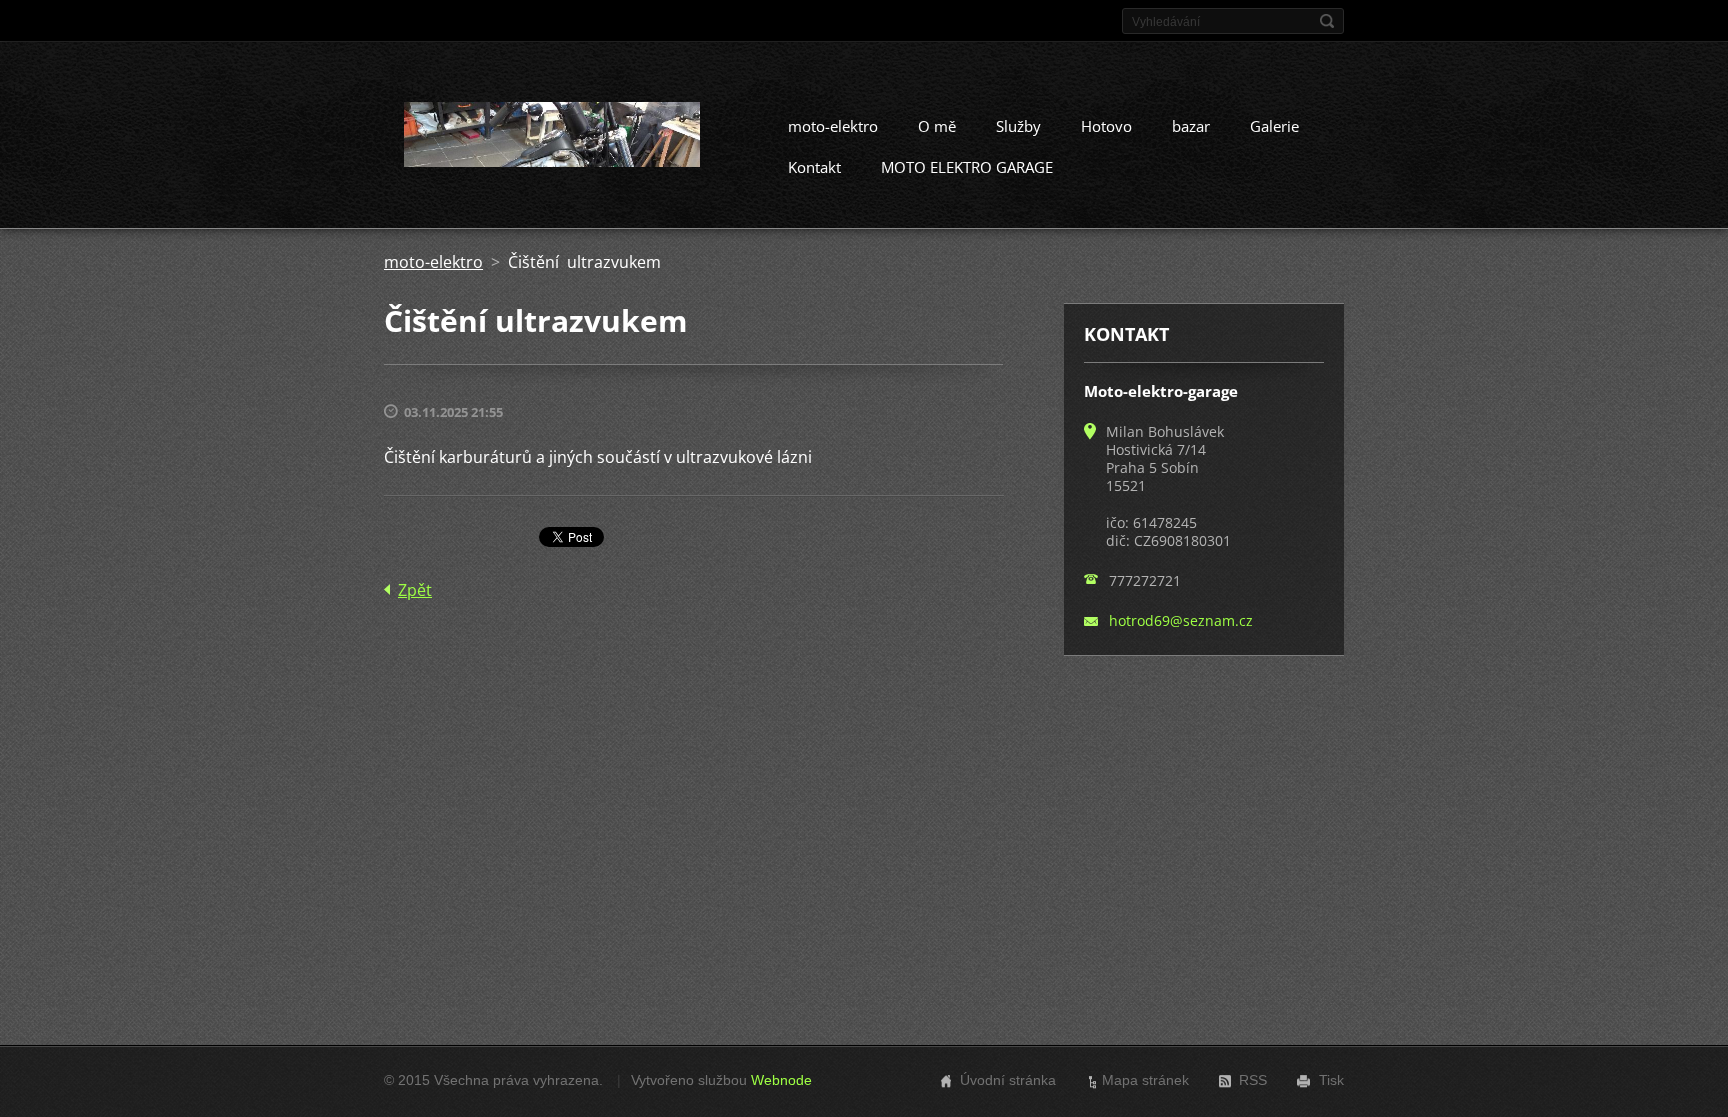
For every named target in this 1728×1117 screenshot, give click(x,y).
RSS (1253, 1080)
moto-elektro (833, 126)
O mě (937, 126)
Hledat (1327, 21)
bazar (1191, 126)
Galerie (1274, 126)
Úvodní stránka (1008, 1080)
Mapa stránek (1145, 1080)
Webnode (781, 1080)
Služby (1018, 126)
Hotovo (1106, 126)
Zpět (415, 590)
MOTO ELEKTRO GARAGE (967, 167)
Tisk (1331, 1080)
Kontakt (814, 167)
